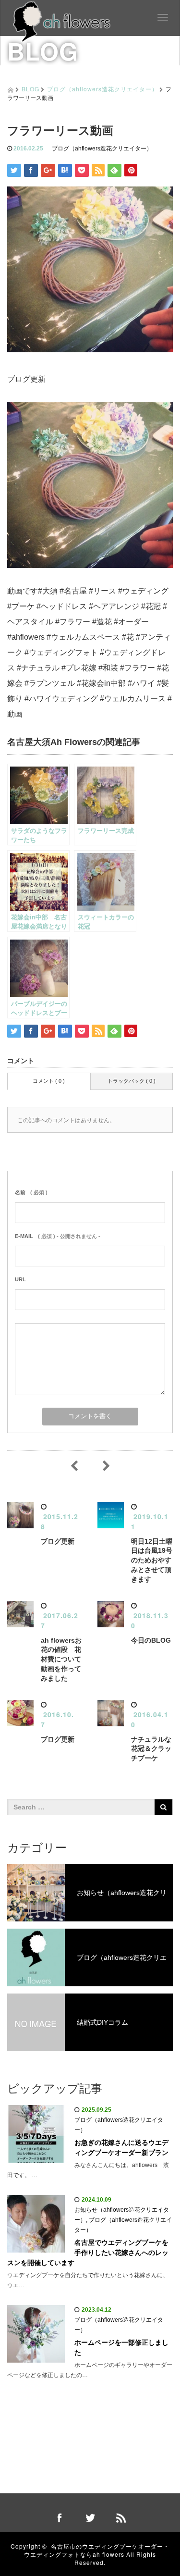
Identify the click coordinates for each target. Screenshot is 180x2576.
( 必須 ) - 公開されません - (58, 1236)
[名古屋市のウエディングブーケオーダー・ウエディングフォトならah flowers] (62, 20)
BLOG (30, 89)
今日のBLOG (151, 1640)
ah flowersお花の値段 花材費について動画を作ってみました (61, 1659)
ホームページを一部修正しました (121, 2347)
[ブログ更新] (90, 485)
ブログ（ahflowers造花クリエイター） (102, 89)
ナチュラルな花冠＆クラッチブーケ (151, 1749)
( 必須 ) (31, 1192)
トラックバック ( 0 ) (132, 1081)
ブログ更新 (58, 1541)
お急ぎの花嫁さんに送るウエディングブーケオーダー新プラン (121, 2148)
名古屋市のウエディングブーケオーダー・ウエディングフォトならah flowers (97, 2550)
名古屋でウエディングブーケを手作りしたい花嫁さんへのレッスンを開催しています (88, 2253)
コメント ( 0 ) (49, 1081)
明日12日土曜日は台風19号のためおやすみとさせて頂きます (152, 1560)
